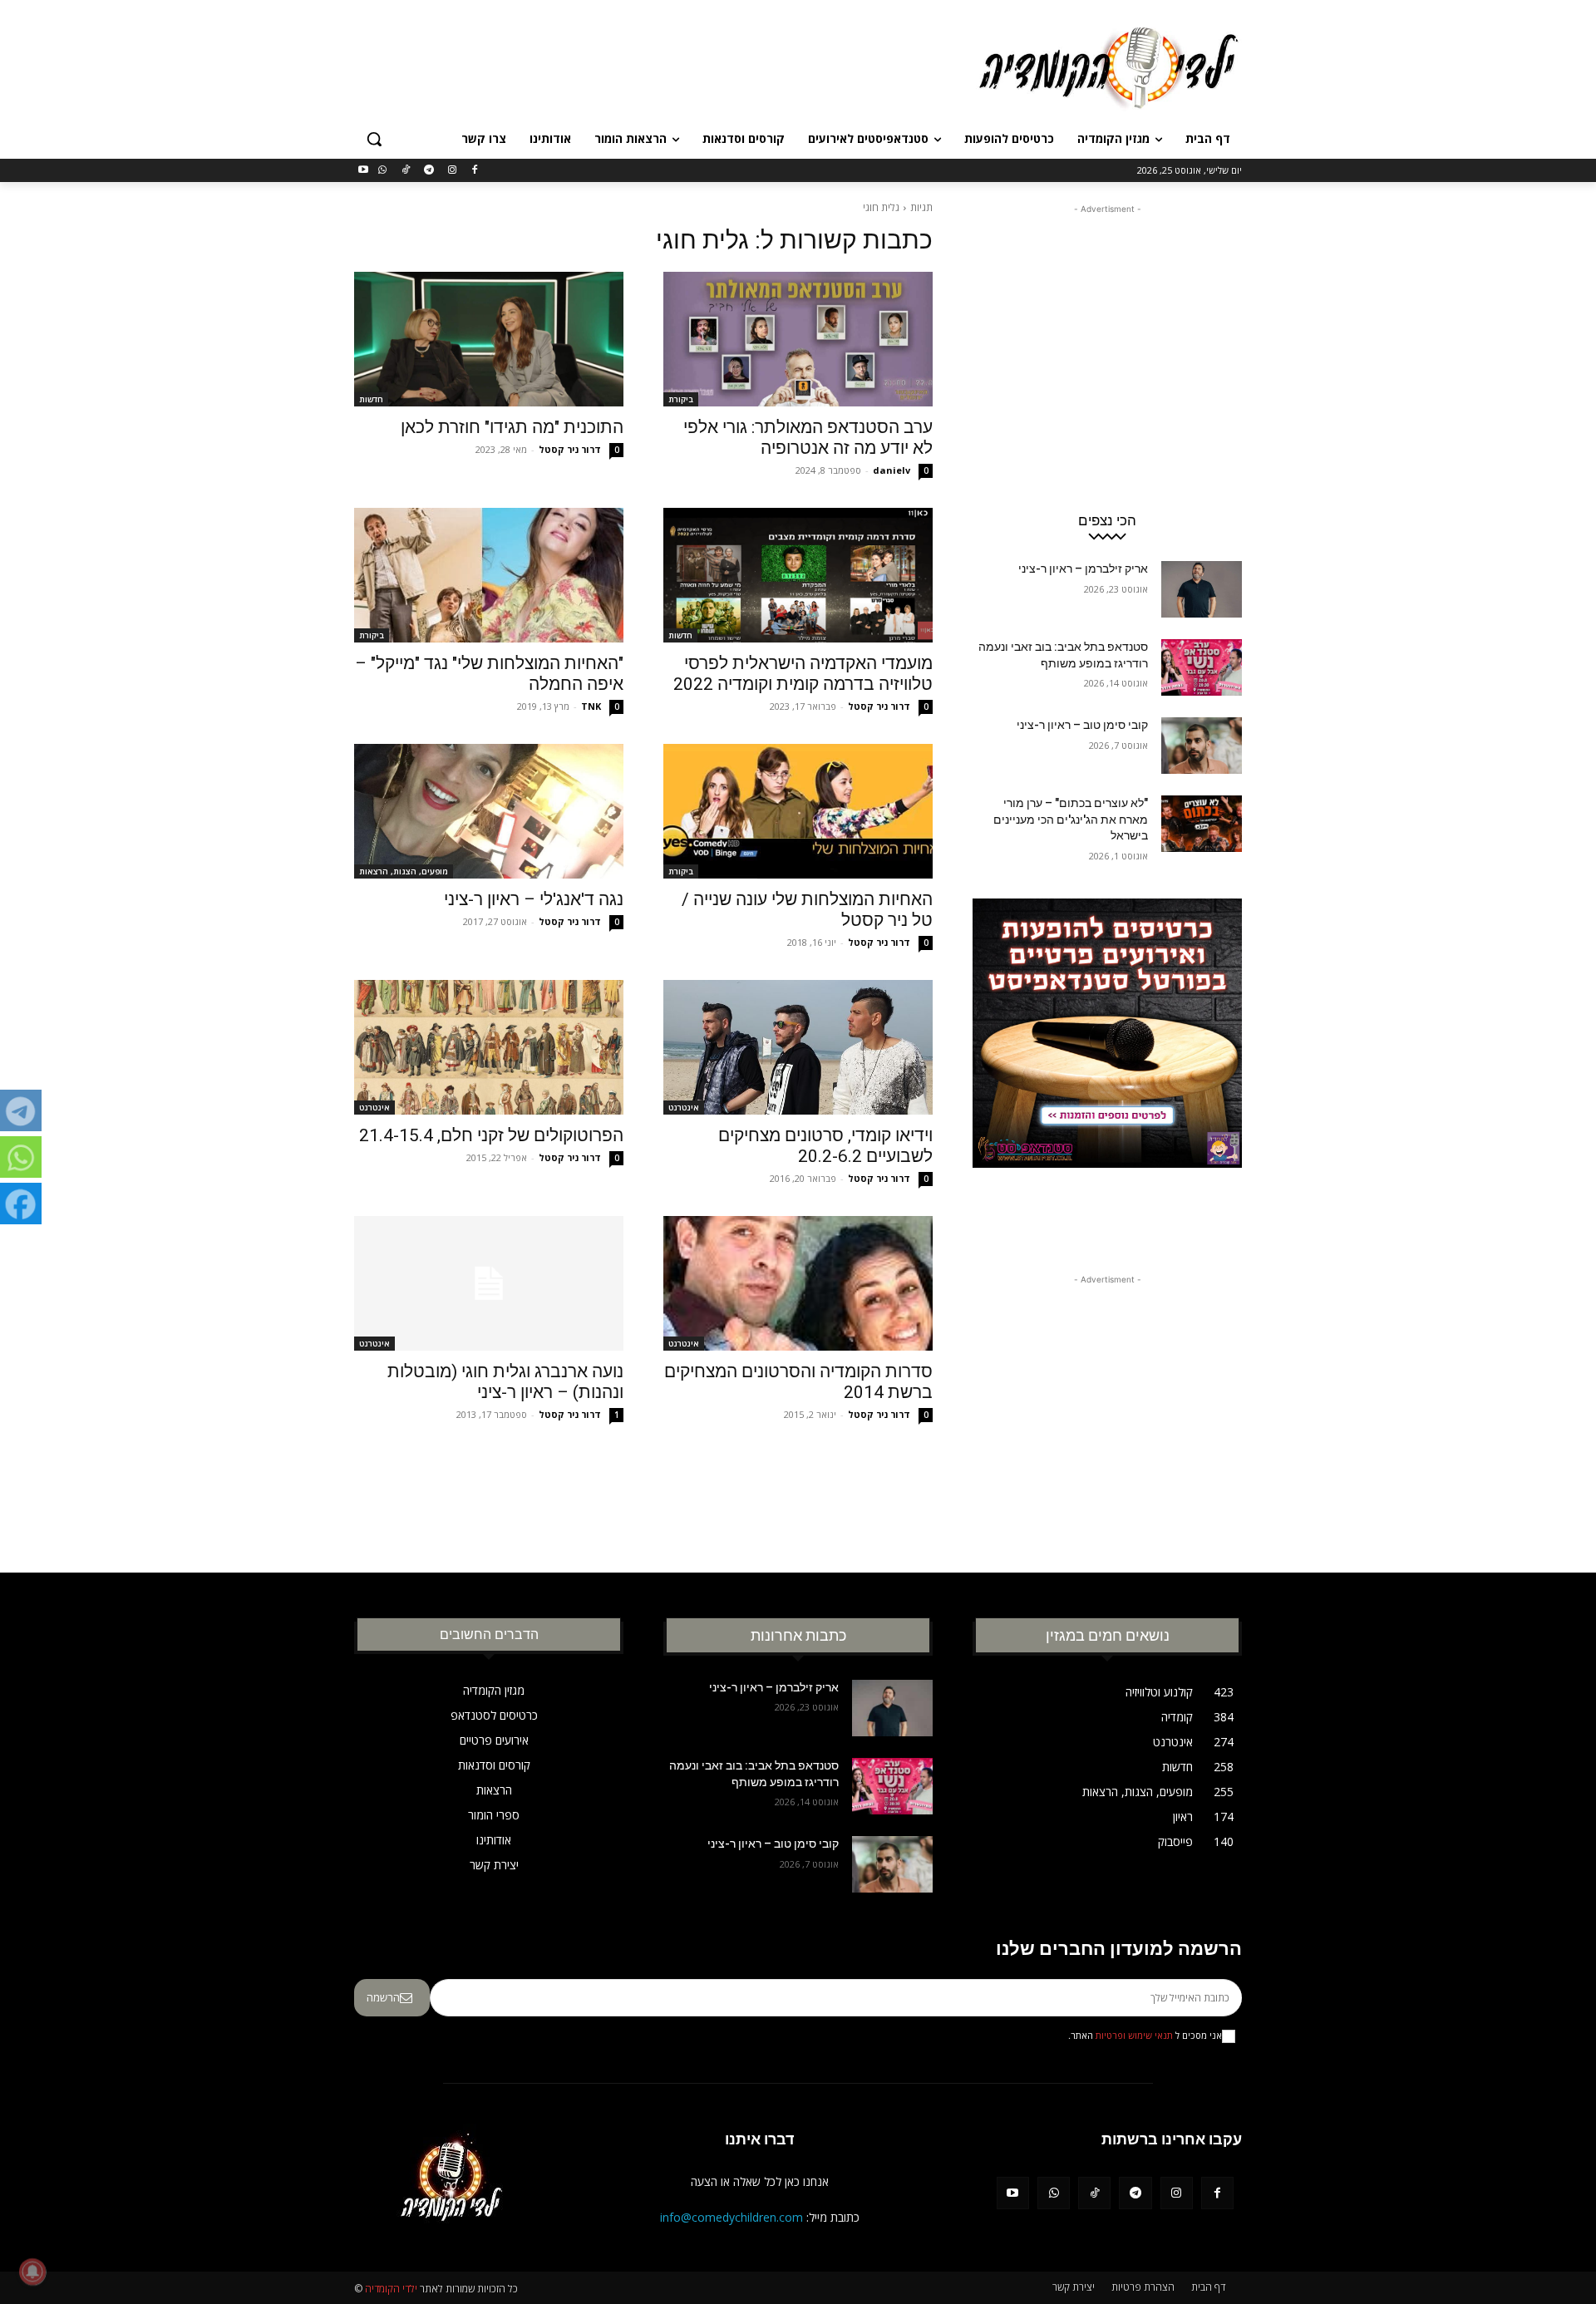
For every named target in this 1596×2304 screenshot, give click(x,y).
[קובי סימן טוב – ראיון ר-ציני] (1202, 746)
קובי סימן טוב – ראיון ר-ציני (1082, 725)
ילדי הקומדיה (391, 2289)
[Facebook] (475, 171)
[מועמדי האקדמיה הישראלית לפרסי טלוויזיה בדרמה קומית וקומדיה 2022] (798, 575)
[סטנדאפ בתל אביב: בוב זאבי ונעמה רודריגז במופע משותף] (1202, 667)
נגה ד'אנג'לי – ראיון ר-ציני (534, 899)
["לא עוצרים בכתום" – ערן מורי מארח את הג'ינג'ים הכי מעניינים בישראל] (1202, 824)
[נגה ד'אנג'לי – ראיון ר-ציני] (489, 811)
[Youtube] (364, 171)
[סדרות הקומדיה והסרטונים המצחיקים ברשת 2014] (798, 1283)
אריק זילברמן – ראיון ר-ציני (1083, 569)
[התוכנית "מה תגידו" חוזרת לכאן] (489, 339)
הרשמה (383, 1997)
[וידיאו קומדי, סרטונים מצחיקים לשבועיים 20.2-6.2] (798, 1047)
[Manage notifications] (32, 2272)
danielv (892, 470)
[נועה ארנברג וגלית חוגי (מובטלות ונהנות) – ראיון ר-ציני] (489, 1283)
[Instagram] (452, 171)
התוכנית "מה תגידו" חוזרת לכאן (512, 427)
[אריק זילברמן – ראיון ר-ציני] (1202, 589)
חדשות (371, 399)
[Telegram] (429, 171)
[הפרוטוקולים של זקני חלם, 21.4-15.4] (489, 1047)
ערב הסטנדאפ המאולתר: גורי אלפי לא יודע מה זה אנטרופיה (808, 438)
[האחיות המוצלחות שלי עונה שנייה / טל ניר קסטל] (798, 811)
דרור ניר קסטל (570, 449)
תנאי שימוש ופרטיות (1134, 2036)
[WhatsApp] (383, 171)
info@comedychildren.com (731, 2217)
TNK (591, 706)
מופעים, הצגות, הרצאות (404, 871)
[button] (374, 139)
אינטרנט (684, 1107)
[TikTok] (406, 171)
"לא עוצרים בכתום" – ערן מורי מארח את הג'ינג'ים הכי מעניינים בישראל (1071, 819)
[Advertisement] (673, 66)
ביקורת (681, 399)
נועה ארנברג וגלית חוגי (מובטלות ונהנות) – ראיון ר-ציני (505, 1382)
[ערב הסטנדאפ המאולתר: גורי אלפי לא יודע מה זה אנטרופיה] (798, 339)
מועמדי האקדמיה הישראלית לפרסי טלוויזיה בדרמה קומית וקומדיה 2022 (803, 674)
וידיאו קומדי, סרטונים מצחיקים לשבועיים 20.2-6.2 (825, 1146)
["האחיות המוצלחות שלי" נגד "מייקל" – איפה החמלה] (489, 575)
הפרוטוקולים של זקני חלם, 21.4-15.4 (491, 1135)
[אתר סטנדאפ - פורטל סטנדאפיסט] (1107, 1065)
